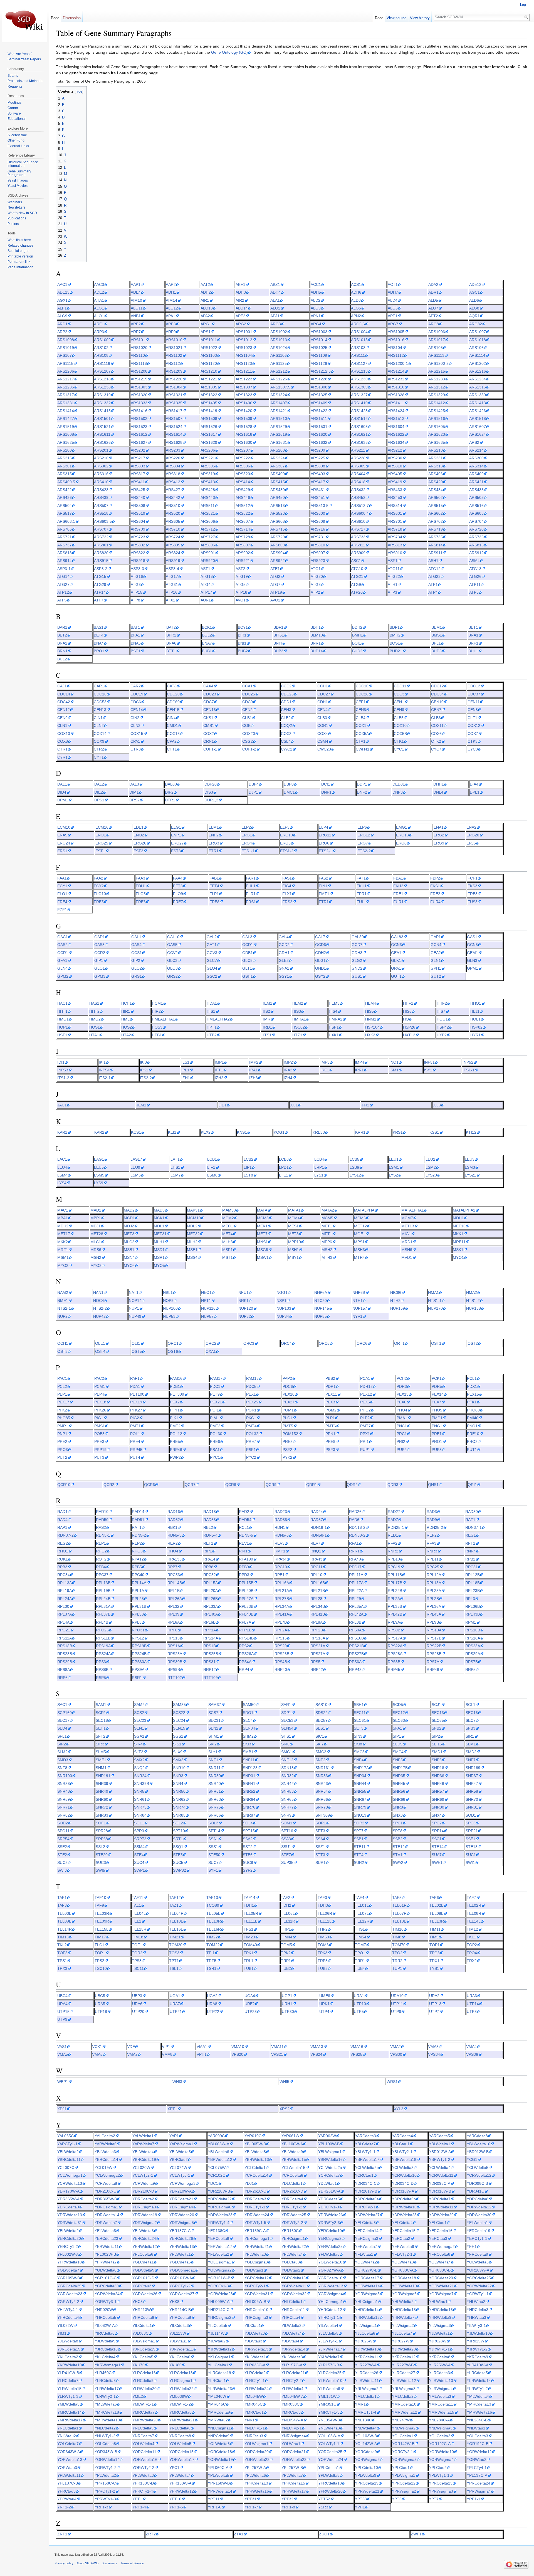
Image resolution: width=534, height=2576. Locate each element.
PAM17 (216, 1378)
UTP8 (472, 2012)
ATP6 (62, 600)
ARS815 (476, 545)
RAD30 (472, 1512)
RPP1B (245, 1630)
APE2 (240, 316)
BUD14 (317, 651)
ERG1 (247, 835)
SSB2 (398, 1839)
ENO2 (139, 835)
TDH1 (249, 1905)
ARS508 (138, 506)
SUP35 (287, 1862)
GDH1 (284, 953)
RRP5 (470, 1670)
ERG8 (401, 843)
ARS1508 (209, 418)
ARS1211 (244, 371)
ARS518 (101, 513)
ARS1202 (478, 363)
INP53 (63, 1070)
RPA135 (175, 1559)
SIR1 (470, 1736)
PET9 (215, 1394)
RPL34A (282, 1606)
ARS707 (101, 529)
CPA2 (172, 741)
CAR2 (136, 686)
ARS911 (435, 553)
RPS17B (434, 1638)
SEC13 (438, 1713)
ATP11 (475, 584)
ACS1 (356, 284)
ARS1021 (174, 348)
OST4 (100, 1351)
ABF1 (240, 284)
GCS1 (137, 953)
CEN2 (247, 710)
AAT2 (205, 284)
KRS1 (398, 1132)
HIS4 (333, 1011)
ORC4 (286, 1343)
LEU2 (430, 1159)
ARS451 (318, 497)
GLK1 (396, 960)
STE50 (214, 1855)
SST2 (248, 1847)
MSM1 (63, 1257)
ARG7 (393, 324)
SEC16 (472, 1713)
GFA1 (62, 960)
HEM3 (334, 1003)
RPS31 (209, 1662)
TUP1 (397, 1968)
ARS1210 (209, 371)
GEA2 (436, 953)
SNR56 (399, 1791)
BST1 (136, 651)
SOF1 (101, 1823)
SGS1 (178, 1736)
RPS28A (395, 1654)
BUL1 (473, 651)
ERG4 (247, 843)
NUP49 (135, 1316)
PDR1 (331, 1386)
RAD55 (281, 1520)
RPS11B (103, 1638)
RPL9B (433, 1622)
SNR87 (249, 1815)
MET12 (360, 1226)
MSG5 (263, 1250)
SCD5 (398, 1705)
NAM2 (63, 1292)
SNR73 (140, 1807)
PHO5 (437, 1410)
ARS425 (138, 490)
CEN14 (137, 710)
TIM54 (361, 1937)
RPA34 (280, 1559)
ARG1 (206, 324)
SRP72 (140, 1839)
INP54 (104, 1070)
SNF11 (249, 1760)
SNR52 (249, 1791)
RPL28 (316, 1599)
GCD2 (284, 945)
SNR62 (179, 1799)
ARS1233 (437, 379)
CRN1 (209, 741)
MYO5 (159, 1265)
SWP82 (180, 1870)
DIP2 (169, 792)
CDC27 (324, 694)
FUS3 (473, 902)
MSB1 (129, 1250)
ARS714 (243, 529)
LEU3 (470, 1159)
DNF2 (362, 792)
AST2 (240, 569)
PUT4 (135, 1457)
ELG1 (176, 827)
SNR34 (360, 1776)
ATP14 (100, 592)
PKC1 (251, 1418)
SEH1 (101, 1728)
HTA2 (126, 1035)
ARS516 (476, 506)
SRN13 (287, 1768)
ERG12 (364, 835)
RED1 (393, 1535)
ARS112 (173, 363)
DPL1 (475, 792)
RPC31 (472, 1567)
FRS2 (287, 902)
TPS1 (62, 1961)
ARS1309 (359, 387)
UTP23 (251, 2012)
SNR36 (438, 1776)
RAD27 (394, 1512)
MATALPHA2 (464, 1210)
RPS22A (395, 1646)
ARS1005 (396, 332)
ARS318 (173, 474)
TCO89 (213, 1905)
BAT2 (171, 627)
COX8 (63, 741)
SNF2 (320, 1760)
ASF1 (393, 561)
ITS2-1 (105, 1078)
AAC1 (62, 284)
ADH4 (275, 292)
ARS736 (476, 537)
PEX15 (473, 1394)
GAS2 (62, 945)
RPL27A (246, 1599)
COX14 (100, 734)
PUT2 (62, 1457)
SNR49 (102, 1791)
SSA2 (248, 1839)
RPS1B (210, 1646)
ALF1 (62, 308)
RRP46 (433, 1670)
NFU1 (243, 1292)
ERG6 (324, 843)
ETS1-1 (248, 851)
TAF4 (360, 1898)
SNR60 (102, 1799)
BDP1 (395, 627)
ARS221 (208, 458)
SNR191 (103, 1776)
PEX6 (401, 1402)
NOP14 (135, 1301)
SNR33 (322, 1776)
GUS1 (357, 976)
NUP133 (284, 1308)
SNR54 (322, 1791)
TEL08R (474, 1913)
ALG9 (62, 316)
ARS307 (278, 466)
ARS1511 (319, 418)
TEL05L (213, 1913)
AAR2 (171, 284)
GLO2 (137, 968)
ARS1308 (319, 387)
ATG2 (275, 576)
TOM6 (323, 1945)
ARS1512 (359, 418)
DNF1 (326, 792)
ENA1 (439, 827)
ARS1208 (139, 371)
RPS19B (139, 1646)
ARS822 (138, 553)
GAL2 (212, 937)
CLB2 (286, 718)
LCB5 (354, 1159)
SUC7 (213, 1862)
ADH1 (171, 292)
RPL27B (282, 1599)
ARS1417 (174, 411)
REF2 (432, 1535)
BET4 (99, 635)
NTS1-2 (473, 1301)
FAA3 (140, 878)
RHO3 (137, 1551)
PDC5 (251, 1386)
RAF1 (470, 1520)
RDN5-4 (210, 1535)
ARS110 (138, 355)
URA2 (434, 1996)
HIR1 (126, 1011)
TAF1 (62, 1898)
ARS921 (243, 561)
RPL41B (318, 1614)
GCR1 (63, 953)
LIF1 (211, 1167)
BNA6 (171, 643)
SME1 (101, 1760)
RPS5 (315, 1662)
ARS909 (358, 553)
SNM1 (101, 1768)
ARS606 (208, 521)
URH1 (287, 2004)
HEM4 (371, 1003)
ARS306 (243, 466)
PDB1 (175, 1386)
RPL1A (138, 1591)
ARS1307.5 (280, 387)
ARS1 (206, 332)
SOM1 (287, 1823)
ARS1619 (279, 434)
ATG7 (275, 584)
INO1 (394, 1062)
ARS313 (436, 466)
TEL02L (436, 1905)
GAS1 (472, 937)
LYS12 (355, 1175)
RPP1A (210, 1630)
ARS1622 (396, 434)
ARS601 (395, 513)
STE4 (139, 1855)
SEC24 (179, 1720)
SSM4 (139, 1847)
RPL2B (433, 1599)
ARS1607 (478, 427)
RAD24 (317, 1512)
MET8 (293, 1234)
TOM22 (213, 1945)
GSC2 (212, 976)
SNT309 (323, 1815)
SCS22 (179, 1713)
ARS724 (173, 537)
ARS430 (278, 490)
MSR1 (159, 1257)
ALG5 (356, 308)
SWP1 (139, 1870)
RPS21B (356, 1646)
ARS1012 (244, 340)
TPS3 (137, 1961)
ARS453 (395, 497)
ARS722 (101, 537)
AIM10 (136, 300)
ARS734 (395, 537)
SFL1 (62, 1736)
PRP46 (176, 1450)
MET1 (327, 1226)
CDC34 (437, 694)
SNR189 (473, 1768)
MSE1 (192, 1250)
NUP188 (474, 1308)
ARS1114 (477, 355)
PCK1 (437, 1378)
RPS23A (473, 1646)
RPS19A (103, 1646)
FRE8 (214, 902)
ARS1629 (209, 442)
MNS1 (262, 1242)
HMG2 (95, 1019)
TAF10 (100, 1898)
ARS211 (358, 450)
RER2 (173, 1543)
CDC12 (437, 686)
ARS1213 (359, 371)
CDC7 (209, 702)
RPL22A (356, 1591)
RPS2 (244, 1646)
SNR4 (178, 1784)
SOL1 (139, 1823)
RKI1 (243, 1551)
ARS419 (395, 482)
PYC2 (251, 1457)
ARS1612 (139, 434)
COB (246, 725)
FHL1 (251, 886)
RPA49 (355, 1559)
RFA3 (432, 1543)
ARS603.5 (103, 521)
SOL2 (178, 1823)
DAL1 (62, 784)
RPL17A (356, 1583)
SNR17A (361, 1768)
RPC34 (64, 1575)
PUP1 (365, 1450)
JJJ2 (365, 1105)
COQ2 (286, 725)
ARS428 (208, 490)
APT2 (433, 316)
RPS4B (281, 1662)
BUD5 (437, 651)
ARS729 (278, 537)
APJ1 (275, 316)
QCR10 (64, 1485)
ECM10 (64, 827)
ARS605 (173, 521)
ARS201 (101, 450)
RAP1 (62, 1527)
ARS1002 (279, 332)
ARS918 (138, 561)
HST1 (62, 1035)
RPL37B (103, 1614)
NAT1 (134, 1292)
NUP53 (169, 1316)
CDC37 (474, 694)
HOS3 (157, 1027)
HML (125, 1019)
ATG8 (316, 584)
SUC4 (139, 1862)
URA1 (359, 1996)
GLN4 (62, 968)
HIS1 (211, 1011)
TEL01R (399, 1905)
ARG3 (276, 324)
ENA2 (471, 827)
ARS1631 (279, 442)
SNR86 (215, 1815)
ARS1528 (244, 427)
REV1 (244, 1543)
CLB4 (361, 718)
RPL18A (434, 1583)
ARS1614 (174, 434)
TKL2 (62, 1945)
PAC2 (99, 1378)
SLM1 (471, 1744)
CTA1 (361, 741)
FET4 (214, 886)
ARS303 (138, 466)
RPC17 (355, 1567)
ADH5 (316, 292)
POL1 (135, 1434)
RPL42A (356, 1614)
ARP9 (171, 332)
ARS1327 (359, 395)
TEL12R (362, 1921)
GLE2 (284, 960)
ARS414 (243, 482)
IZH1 (186, 1078)
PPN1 (330, 1434)
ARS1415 (102, 411)
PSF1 (251, 1450)
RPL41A (282, 1614)
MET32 (193, 1234)
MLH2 (192, 1242)
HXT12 (409, 1035)
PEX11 (331, 1394)
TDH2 (286, 1905)
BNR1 (316, 643)
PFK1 (472, 1402)
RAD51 (138, 1520)
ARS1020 (139, 348)
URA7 (175, 2004)
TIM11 (435, 1929)
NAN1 (98, 1292)
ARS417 (318, 482)
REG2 (63, 1543)
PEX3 (330, 1402)
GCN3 (396, 945)
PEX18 (100, 1402)
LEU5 (99, 1167)
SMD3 (63, 1760)
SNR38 (64, 1784)
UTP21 (176, 2012)
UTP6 (396, 2012)
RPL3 (470, 1599)
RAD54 (245, 1520)
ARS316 (101, 474)
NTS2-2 (100, 1308)
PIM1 (215, 1418)
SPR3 (139, 1831)
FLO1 (62, 894)
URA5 (100, 2004)
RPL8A (317, 1622)
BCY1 (243, 627)
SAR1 (286, 1705)
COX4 (323, 734)
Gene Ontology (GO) (229, 52)
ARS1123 (244, 363)
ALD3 (356, 300)
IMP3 (325, 1062)
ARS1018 (478, 340)
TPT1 (174, 1961)
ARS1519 (66, 427)
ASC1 (356, 561)
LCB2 (249, 1159)
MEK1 (262, 1226)
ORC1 (173, 1343)
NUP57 (207, 1316)
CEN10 (437, 702)
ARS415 (278, 482)
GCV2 (172, 953)
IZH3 (254, 1078)
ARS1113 (436, 355)
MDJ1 (96, 1226)
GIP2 (136, 960)
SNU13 (360, 1815)
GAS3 (99, 945)
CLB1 (247, 718)
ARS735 (436, 537)
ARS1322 (209, 395)
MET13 (408, 1226)
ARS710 (173, 529)
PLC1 (287, 1418)
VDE (131, 2047)
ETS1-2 (287, 851)
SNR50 (179, 1791)
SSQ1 (178, 1847)
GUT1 (396, 976)
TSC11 (138, 1968)
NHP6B (359, 1292)
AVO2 (275, 600)
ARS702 (436, 521)
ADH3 (241, 292)
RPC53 (174, 1575)
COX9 (99, 741)
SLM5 (101, 1752)
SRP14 (438, 1831)
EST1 (100, 851)
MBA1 (63, 1218)
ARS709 (138, 529)
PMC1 (437, 1418)
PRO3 (63, 1450)
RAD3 (432, 1512)
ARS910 (395, 553)
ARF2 (136, 324)
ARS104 (395, 348)
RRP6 (62, 1678)
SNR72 (102, 1807)
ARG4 (316, 324)
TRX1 (434, 1961)
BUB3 (278, 651)
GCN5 (472, 945)
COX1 (361, 725)
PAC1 (62, 1378)
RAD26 (355, 1512)
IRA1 (254, 1070)
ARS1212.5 (321, 371)
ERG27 (177, 843)
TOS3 (174, 1953)
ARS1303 (139, 387)
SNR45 (399, 1784)
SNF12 (287, 1760)
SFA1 (397, 1728)
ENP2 (214, 835)
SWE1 (437, 1862)
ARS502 (436, 497)
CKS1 (208, 718)
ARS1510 (279, 418)
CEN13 (100, 710)
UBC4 (62, 1996)
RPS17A (395, 1638)
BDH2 (357, 627)
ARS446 (243, 497)
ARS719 (436, 529)
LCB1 (212, 1159)
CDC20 (173, 694)
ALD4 (393, 300)
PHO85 (64, 1418)
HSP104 (372, 1027)
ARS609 (318, 521)
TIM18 (138, 1937)
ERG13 (402, 835)
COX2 (209, 734)
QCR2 (109, 1485)
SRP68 (102, 1839)
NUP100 (170, 1308)
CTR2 (99, 749)
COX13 (64, 734)
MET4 (228, 1234)
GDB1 (248, 953)
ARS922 (278, 561)
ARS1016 (396, 340)
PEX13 (403, 1394)
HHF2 (442, 1003)
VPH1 (202, 2054)
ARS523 (278, 513)
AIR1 (205, 300)
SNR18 (438, 1768)
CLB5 (399, 718)
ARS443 (208, 497)
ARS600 (318, 513)
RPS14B (246, 1638)
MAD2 (129, 1210)
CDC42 (64, 702)
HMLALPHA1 (163, 1019)
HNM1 (371, 1019)
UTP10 (360, 2004)
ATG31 (172, 584)
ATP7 (99, 600)
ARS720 (476, 529)
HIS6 (407, 1011)
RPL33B (246, 1606)
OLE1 (100, 1343)
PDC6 (288, 1386)
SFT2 (101, 1736)
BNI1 (242, 643)
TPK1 (249, 1953)
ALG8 (474, 308)
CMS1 (209, 725)
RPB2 (470, 1559)
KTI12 (471, 1132)
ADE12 (475, 284)
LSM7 (176, 1175)
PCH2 (402, 1378)
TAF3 (322, 1898)
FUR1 (398, 902)
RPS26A (246, 1654)
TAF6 (434, 1898)
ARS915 (101, 561)
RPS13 (174, 1638)
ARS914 (65, 561)
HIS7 (441, 1011)
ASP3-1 (64, 569)
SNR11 (214, 1768)
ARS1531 (319, 427)
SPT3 (320, 1831)
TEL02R (474, 1905)
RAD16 (174, 1512)
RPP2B (317, 1630)
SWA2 (398, 1862)
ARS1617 (209, 434)
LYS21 (470, 1175)
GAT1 (212, 945)
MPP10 (295, 1242)
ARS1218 (102, 379)
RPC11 (317, 1567)
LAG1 (99, 1159)
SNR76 (249, 1807)
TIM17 (100, 1937)
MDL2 (192, 1226)
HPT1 (212, 1027)
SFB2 (437, 1728)
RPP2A (281, 1630)
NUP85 (321, 1316)
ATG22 (394, 576)
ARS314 (476, 466)
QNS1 (433, 1485)
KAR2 (99, 1132)
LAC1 (62, 1159)
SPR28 (102, 1831)
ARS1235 (66, 387)
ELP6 (362, 827)
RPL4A (63, 1622)
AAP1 (136, 284)
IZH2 (219, 1078)
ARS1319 (102, 395)
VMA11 (277, 2047)
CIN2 (135, 718)
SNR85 (179, 1815)
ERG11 (325, 835)
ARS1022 (209, 348)
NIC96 (396, 1292)
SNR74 (179, 1807)
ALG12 (172, 308)
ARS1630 (244, 442)
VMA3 (433, 2047)
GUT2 (436, 976)
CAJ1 (62, 686)
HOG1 (442, 1019)
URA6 (137, 2004)
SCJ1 (436, 1705)
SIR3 (100, 1744)
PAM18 (252, 1378)
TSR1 (211, 1968)
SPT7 (359, 1831)
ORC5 (324, 1343)
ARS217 (138, 458)
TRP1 (286, 1961)
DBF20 (211, 784)
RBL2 (208, 1527)
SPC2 (437, 1823)
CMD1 (172, 725)
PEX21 (216, 1402)
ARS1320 (139, 395)
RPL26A (175, 1599)
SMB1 (248, 1752)
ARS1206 (66, 371)
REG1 (471, 1535)
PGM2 (331, 1410)
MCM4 (294, 1218)
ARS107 (65, 355)
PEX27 (289, 1402)
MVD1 (407, 1257)
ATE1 (275, 569)
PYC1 (215, 1457)
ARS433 (395, 490)
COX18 (173, 734)
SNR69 (438, 1799)
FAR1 (251, 878)
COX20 (249, 734)
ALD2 (316, 300)
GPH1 (436, 968)
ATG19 (242, 576)
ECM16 (102, 827)
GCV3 (212, 953)
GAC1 (63, 937)
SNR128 (250, 1768)
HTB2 (212, 1035)
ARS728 (243, 537)
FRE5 (99, 902)
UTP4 (324, 2012)
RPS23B (65, 1654)
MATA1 (294, 1210)
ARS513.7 (360, 506)
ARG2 (241, 324)
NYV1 (357, 1316)
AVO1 (241, 600)
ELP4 (323, 827)
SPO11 (63, 1831)
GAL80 (358, 937)
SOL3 (213, 1823)
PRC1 (402, 1434)
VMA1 (202, 2047)
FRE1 (398, 894)
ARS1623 (437, 434)
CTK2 (436, 741)
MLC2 (129, 1242)
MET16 (459, 1226)
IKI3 (143, 1062)
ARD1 (62, 324)
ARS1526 (209, 427)
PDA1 (135, 1386)
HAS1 (94, 1003)
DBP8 (289, 784)
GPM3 (100, 976)
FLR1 (251, 894)
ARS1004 (359, 332)
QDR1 (312, 1485)
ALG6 (393, 308)
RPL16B (318, 1583)
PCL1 (472, 1378)
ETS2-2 (364, 851)
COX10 (400, 725)
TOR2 (137, 1953)
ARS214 (476, 450)
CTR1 (62, 749)
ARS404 (358, 474)
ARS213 (436, 450)
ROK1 (63, 1559)
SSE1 (470, 1839)
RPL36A (434, 1606)
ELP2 (246, 827)
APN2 (356, 316)
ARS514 (395, 506)
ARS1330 (478, 395)
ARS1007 (478, 332)
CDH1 (323, 702)
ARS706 (65, 529)
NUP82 (245, 1316)
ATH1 (393, 584)
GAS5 (172, 945)
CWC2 (287, 749)
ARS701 (395, 521)
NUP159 (398, 1308)
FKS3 (472, 886)
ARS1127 (359, 363)
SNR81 (472, 1807)
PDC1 (215, 1386)
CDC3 (399, 694)
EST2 (138, 851)
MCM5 (327, 1218)
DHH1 (439, 784)
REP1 (101, 1543)
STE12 (399, 1847)
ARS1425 (437, 411)
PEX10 (289, 1394)
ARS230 (395, 458)
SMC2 (321, 1752)
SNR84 (140, 1815)
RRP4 (244, 1670)
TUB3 (323, 1968)
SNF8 (62, 1768)
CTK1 (399, 741)
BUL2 (62, 659)
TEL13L (399, 1921)
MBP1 (96, 1218)
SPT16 (287, 1831)
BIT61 (279, 635)
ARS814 (436, 545)
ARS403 (318, 474)
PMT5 (288, 1426)
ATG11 (394, 569)
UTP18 (101, 2012)
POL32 (252, 1434)
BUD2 (357, 651)
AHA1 (99, 300)
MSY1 (293, 1257)
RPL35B (395, 1606)
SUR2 (359, 1862)
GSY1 (284, 976)
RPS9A (138, 1670)
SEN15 (179, 1728)
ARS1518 (478, 418)
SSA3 (286, 1839)
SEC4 (248, 1720)
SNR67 (360, 1799)
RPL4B (102, 1622)
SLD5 (398, 1744)
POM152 (290, 1434)
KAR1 (62, 1132)
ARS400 (278, 474)
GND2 (357, 968)
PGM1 (288, 1410)
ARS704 (476, 521)
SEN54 (287, 1728)
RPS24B (139, 1654)
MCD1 (129, 1218)
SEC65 (438, 1720)
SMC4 (398, 1752)
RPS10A (434, 1630)
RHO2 (101, 1551)
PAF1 (135, 1378)
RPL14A (139, 1583)
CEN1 (399, 702)
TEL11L (250, 1921)
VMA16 (357, 2047)
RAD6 (354, 1520)
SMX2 (139, 1760)
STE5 (178, 1855)
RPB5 (137, 1567)
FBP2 (435, 878)
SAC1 (62, 1705)
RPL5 (137, 1622)
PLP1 (330, 1418)
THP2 (323, 1929)
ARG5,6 (358, 324)
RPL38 (138, 1614)
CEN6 (399, 710)
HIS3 (297, 1011)
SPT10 (179, 1831)
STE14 (438, 1847)
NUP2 (62, 1316)
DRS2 (134, 800)
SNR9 (286, 1815)
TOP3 (62, 1953)
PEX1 (251, 1394)
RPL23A (434, 1591)
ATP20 (357, 592)
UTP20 (138, 2012)
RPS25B (211, 1654)
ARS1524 (174, 427)
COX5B (400, 734)
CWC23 (324, 749)
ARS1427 (66, 418)
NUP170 (435, 1308)
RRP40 (281, 1670)
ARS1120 (209, 363)
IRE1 (325, 1070)
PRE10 (473, 1434)
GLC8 (247, 960)
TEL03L (64, 1913)
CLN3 (135, 725)
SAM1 (101, 1705)
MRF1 (63, 1250)
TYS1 (434, 1968)
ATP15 (137, 592)
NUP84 (283, 1316)
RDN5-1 (103, 1535)
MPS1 (359, 1242)
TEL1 (137, 1921)
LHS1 (175, 1167)
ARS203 (173, 450)
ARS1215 (437, 371)
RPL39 (173, 1614)
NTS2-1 (64, 1308)
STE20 (102, 1855)
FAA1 (62, 878)
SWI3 (62, 1870)
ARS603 (476, 513)
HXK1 (334, 1035)
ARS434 (436, 490)
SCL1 (470, 1705)
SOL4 (248, 1823)
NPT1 (206, 1301)
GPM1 (473, 968)
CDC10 (362, 686)
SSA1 (213, 1839)
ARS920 (208, 561)
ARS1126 (319, 363)
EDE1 (139, 827)
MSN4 (129, 1257)
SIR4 (138, 1744)
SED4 (62, 1728)
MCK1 (159, 1218)
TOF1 (137, 1945)
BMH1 (358, 635)
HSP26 (409, 1027)
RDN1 (280, 1527)
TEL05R (251, 1913)
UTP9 (62, 2019)
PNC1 (402, 1426)
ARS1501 (102, 418)
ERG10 (286, 835)
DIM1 (134, 792)
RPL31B (139, 1606)
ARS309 (358, 466)
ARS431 (318, 490)
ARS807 (243, 545)
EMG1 (402, 827)
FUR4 (435, 902)
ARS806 (208, 545)
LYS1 (319, 1175)
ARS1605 (437, 427)
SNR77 (287, 1807)
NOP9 (168, 1301)
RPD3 (244, 1575)
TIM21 (175, 1937)
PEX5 (365, 1402)
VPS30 (396, 2054)
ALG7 (433, 308)
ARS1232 (396, 379)
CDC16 (100, 694)
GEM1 (473, 953)
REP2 (137, 1543)
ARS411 (138, 482)
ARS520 (173, 513)
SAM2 (139, 1705)
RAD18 (210, 1512)
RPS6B (394, 1662)
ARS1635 (437, 442)
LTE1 (284, 1175)
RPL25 (138, 1599)
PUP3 (437, 1450)
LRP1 (319, 1167)
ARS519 (138, 513)
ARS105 (436, 348)
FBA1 (398, 878)
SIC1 (320, 1736)
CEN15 (173, 710)
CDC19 (137, 694)
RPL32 (173, 1606)
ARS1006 (437, 332)
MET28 (97, 1234)
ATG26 (475, 576)
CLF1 (472, 718)
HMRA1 (299, 1019)
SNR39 (102, 1784)
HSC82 (299, 1027)
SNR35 (399, 1776)
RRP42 (317, 1670)
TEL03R (102, 1913)
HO (406, 1019)
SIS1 (177, 1744)
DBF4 (254, 784)
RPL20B (246, 1591)
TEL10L (176, 1921)
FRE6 (141, 902)
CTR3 (136, 749)
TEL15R (139, 1929)
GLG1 (320, 960)
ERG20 (473, 835)
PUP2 (402, 1450)
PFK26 (100, 1410)
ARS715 (278, 529)
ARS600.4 (360, 513)
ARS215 (65, 458)
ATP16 (172, 592)
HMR (266, 1019)
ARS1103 (209, 355)
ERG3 (214, 843)
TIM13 (63, 1937)
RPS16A (318, 1638)
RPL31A (103, 1606)
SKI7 (320, 1744)
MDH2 (63, 1226)
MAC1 (63, 1210)
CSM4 (323, 741)
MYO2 (63, 1265)
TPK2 (286, 1953)
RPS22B (434, 1646)
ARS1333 (139, 403)
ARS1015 (359, 340)
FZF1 (62, 910)
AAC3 (99, 284)
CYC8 (473, 749)
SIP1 (397, 1736)
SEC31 (214, 1720)
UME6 (325, 1996)
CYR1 (62, 757)
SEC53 (287, 1720)
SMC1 (287, 1752)
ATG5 (241, 584)
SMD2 (471, 1752)
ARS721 (65, 537)
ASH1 (433, 561)
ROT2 (101, 1559)
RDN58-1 (319, 1535)
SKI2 (212, 1744)
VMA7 (132, 2054)
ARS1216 (478, 371)
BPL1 (436, 643)
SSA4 (320, 1839)
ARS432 (358, 490)
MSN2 (96, 1257)
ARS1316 (478, 387)
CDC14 (64, 694)
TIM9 (434, 1937)
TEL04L (139, 1913)
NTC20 (321, 1301)
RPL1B (174, 1591)
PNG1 (437, 1426)
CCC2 (286, 686)
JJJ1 (294, 1105)
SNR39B (142, 1784)
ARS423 (101, 490)
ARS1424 (396, 411)
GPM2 (63, 976)
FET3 (178, 886)
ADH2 (206, 292)
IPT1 (219, 1070)
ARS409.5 (66, 482)
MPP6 (327, 1242)
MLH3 (228, 1242)
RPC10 (281, 1567)
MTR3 (327, 1257)
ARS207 (243, 450)
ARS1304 (174, 387)
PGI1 (214, 1410)
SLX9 (178, 1752)
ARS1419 (209, 411)
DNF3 (398, 792)
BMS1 (437, 635)
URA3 (472, 1996)
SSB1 (359, 1839)
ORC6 (362, 1343)
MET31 (160, 1234)
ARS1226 (279, 379)
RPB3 (62, 1567)
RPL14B (175, 1583)
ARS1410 (359, 403)
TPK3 (322, 1953)
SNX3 (398, 1815)
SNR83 (102, 1815)
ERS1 (62, 851)
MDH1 (458, 1218)
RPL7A (245, 1622)
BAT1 (135, 627)
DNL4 (438, 792)
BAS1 (99, 627)
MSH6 (407, 1250)
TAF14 (249, 1898)
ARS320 (243, 474)
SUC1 (471, 1855)
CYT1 (99, 757)
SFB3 (470, 1728)
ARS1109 (319, 355)
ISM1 (394, 1070)
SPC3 (471, 1823)
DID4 (62, 792)
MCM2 (228, 1218)
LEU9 (135, 1167)
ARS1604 (396, 427)
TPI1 (211, 1953)
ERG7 (363, 843)
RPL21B (318, 1591)
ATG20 (317, 576)
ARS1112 (396, 355)
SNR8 (398, 1807)
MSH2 (327, 1250)
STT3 (320, 1855)
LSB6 (354, 1167)
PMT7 (365, 1426)
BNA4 (99, 643)
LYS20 (431, 1175)
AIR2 (240, 300)
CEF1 (361, 702)
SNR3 (178, 1776)
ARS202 (138, 450)
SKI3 (247, 1744)
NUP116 (208, 1308)
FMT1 (324, 894)
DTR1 (170, 800)
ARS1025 (319, 348)
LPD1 (284, 1167)
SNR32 (287, 1776)
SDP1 (286, 1713)
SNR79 (360, 1807)
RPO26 (102, 1630)
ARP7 (136, 332)
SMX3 (178, 1760)
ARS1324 (279, 395)
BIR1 (242, 635)
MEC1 (228, 1226)
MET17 (64, 1234)
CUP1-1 (210, 749)
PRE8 (288, 1441)
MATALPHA (364, 1210)
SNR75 (215, 1807)
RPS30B (175, 1662)
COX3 (286, 734)
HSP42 (443, 1027)
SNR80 (438, 1807)
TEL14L (474, 1921)
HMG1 (63, 1019)
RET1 (208, 1543)
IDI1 (61, 1062)
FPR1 (362, 894)
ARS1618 (244, 434)
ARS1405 (209, 403)
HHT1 (62, 1011)
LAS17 (136, 1159)
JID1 (223, 1105)
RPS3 (101, 1662)
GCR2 (100, 953)
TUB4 (360, 1968)
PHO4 (402, 1410)
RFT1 (470, 1543)
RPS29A (473, 1654)
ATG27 (63, 584)
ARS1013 (279, 340)
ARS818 (65, 553)
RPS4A (245, 1662)
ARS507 (101, 506)
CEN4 (322, 710)
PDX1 (472, 1386)
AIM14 (171, 300)
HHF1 (408, 1003)
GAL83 (397, 937)
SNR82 (64, 1815)
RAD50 (102, 1520)
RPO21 (64, 1630)
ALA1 (275, 300)
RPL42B (395, 1614)
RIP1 (208, 1551)
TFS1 (249, 1929)
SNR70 (472, 1799)
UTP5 (359, 2012)
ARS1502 (139, 418)
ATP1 (433, 584)
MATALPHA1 (413, 1210)
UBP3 (137, 1996)
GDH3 (357, 953)
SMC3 (359, 1752)
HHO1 (476, 1003)
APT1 (393, 316)
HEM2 (298, 1003)
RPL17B (395, 1583)
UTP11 (397, 2004)
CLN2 (99, 725)
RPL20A (211, 1591)
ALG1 (99, 308)
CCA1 (247, 686)
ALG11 (137, 308)
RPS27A (318, 1654)
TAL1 (136, 1905)
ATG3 (136, 584)
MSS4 (192, 1257)
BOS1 (395, 643)
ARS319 (208, 474)
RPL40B (246, 1614)
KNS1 (242, 1132)
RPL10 (316, 1575)
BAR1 (62, 627)
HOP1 (63, 1027)
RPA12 (138, 1559)
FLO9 (178, 894)
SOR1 (321, 1823)
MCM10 (194, 1218)
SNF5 (398, 1760)
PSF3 (330, 1450)
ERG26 (140, 843)
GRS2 (172, 976)
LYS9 (99, 1183)
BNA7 (207, 643)
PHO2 (365, 1410)
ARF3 (171, 324)
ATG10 (357, 569)
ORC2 (211, 1343)
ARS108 (101, 355)
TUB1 (249, 1968)
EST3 (176, 851)
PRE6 (215, 1441)
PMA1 (402, 1418)
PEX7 (437, 1402)
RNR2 (393, 1551)
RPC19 (394, 1567)
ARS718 (395, 529)
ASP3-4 (172, 569)
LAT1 (175, 1159)
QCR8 (231, 1485)
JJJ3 (437, 1105)
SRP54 (63, 1839)
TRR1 (360, 1961)
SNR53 (287, 1791)
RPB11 (433, 1559)
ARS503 (476, 497)
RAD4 (62, 1520)
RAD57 (317, 1520)
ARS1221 (209, 379)
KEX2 (206, 1132)
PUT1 (472, 1450)
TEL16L (176, 1929)
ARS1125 (279, 363)
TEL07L (362, 1913)
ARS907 (318, 553)
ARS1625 (66, 442)
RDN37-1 (474, 1527)
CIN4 (171, 718)
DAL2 (99, 784)
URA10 (397, 1996)
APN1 (316, 316)
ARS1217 (66, 379)
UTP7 (434, 2012)
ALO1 (99, 316)
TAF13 (212, 1898)
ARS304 (173, 466)
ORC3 (249, 1343)
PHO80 (473, 1410)
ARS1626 (102, 442)
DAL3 (134, 784)
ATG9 (356, 584)
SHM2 (248, 1736)
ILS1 (185, 1062)
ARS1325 (319, 395)
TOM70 (399, 1945)
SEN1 (139, 1728)
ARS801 (101, 545)
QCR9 (271, 1485)
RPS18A (473, 1638)
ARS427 (173, 490)
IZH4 (288, 1078)
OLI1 (136, 1343)
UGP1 (287, 1996)
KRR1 (360, 1132)
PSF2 (287, 1450)
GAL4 (284, 937)
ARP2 (62, 332)
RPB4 (101, 1567)
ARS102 (101, 348)
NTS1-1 (435, 1301)
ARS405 (395, 474)
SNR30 (215, 1776)
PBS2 (330, 1378)
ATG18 (207, 576)
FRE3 (473, 894)
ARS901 (208, 553)
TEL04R (176, 1913)
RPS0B (394, 1630)
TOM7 (360, 1945)
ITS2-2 (146, 1078)
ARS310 (395, 466)
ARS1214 (396, 371)
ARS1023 (244, 348)
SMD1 (437, 1752)
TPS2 (99, 1961)
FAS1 (287, 878)
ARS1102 (174, 355)
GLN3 (472, 960)
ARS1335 (174, 403)
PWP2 (175, 1457)
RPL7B (281, 1622)
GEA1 (396, 953)
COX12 (474, 725)
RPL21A (282, 1591)
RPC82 (210, 1575)
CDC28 (362, 694)
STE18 (472, 1847)
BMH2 (395, 635)
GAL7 (320, 937)
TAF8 (62, 1905)
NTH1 (358, 1301)
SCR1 (101, 1713)
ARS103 (358, 348)
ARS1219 (139, 379)
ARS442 (173, 497)
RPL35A (356, 1606)
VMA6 (97, 2054)
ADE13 (63, 292)
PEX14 (438, 1394)
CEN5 (361, 710)
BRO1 (99, 651)
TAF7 (471, 1898)
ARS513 (278, 506)
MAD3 (159, 1210)
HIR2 (156, 1011)
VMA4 (471, 2047)
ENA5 (62, 835)
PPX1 (365, 1434)
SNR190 (65, 1776)
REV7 (315, 1543)
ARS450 (278, 497)
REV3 (280, 1543)
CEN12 (64, 710)
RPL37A (65, 1614)
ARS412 (173, 482)
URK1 (324, 2004)
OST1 (436, 1343)
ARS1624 (478, 434)
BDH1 (316, 627)
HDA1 (212, 1003)
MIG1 (406, 1234)
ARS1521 (102, 427)
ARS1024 (279, 348)
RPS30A (139, 1662)
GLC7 (212, 960)
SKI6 (285, 1744)
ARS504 (65, 506)
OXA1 (211, 1351)
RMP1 (280, 1551)
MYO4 (129, 1265)
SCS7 (213, 1713)
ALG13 (207, 308)
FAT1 (361, 878)
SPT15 (249, 1831)
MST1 (228, 1257)
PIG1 (99, 1418)
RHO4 (173, 1551)
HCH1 (127, 1003)
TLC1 (99, 1945)
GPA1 (396, 968)
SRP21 (472, 1831)
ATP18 (241, 592)
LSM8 (212, 1175)
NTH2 (395, 1301)
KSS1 (434, 1132)
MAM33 (229, 1210)
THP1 (286, 1929)
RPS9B (174, 1670)
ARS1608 (66, 434)
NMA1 (433, 1292)
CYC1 (399, 749)
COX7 (473, 734)
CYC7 (436, 749)
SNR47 (472, 1784)
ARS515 (436, 506)
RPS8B (102, 1670)
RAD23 (281, 1512)
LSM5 (99, 1175)
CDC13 (474, 686)
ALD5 (433, 300)
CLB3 (322, 718)
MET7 (262, 1234)
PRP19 (100, 1450)
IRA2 (288, 1070)
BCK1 (207, 627)
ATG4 (206, 584)
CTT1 (172, 749)
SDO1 (248, 1713)
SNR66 (322, 1799)
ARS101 (138, 340)
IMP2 (254, 1062)
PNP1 (62, 1434)
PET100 (137, 1394)
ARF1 (99, 324)
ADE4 (136, 292)
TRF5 (211, 1961)
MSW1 (263, 1257)
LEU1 (394, 1159)
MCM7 (407, 1218)
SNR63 (215, 1799)
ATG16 (137, 576)
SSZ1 (320, 1847)
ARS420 (436, 482)
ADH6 (356, 292)
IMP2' (289, 1062)
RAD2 (244, 1512)
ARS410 (101, 482)
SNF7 (471, 1760)
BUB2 (243, 651)
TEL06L (288, 1913)
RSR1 (137, 1678)
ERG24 (64, 843)
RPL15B (246, 1583)
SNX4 (437, 1815)
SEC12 (399, 1713)
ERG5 (285, 843)
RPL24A (65, 1599)
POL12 (176, 1434)
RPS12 (138, 1638)
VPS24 (316, 2054)
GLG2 (357, 960)
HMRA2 (336, 1019)
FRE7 (178, 902)
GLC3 (172, 960)
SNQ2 (139, 1768)
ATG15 (100, 576)
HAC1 (62, 1003)
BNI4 (278, 643)
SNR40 (215, 1784)
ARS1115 (65, 363)
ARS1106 (279, 355)
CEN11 (474, 702)
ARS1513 (396, 418)
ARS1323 (244, 395)
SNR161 (323, 1768)
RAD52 (174, 1520)
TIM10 (398, 1929)
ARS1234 (478, 379)
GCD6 (321, 945)
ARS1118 (139, 363)
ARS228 (358, 458)
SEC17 (63, 1720)
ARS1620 (319, 434)
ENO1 (101, 835)
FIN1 (323, 886)
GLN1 (436, 960)
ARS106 (476, 348)
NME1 (63, 1301)
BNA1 (473, 635)
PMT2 (175, 1426)
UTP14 (473, 2004)
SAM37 (215, 1705)
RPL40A (211, 1614)
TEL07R (399, 1913)
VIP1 (166, 2047)
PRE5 (175, 1441)
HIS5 (369, 1011)
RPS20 (281, 1646)
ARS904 (278, 553)
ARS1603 (359, 427)
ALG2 (275, 308)
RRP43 (355, 1670)
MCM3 (263, 1218)
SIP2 (436, 1736)
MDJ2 (129, 1226)
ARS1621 (359, 434)
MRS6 (96, 1250)
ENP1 (176, 835)
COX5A (362, 734)
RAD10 (102, 1512)
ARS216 (101, 458)
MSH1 (294, 1250)
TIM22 (212, 1937)
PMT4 (251, 1426)
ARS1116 (102, 363)
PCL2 (62, 1386)
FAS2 (323, 878)
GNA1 (284, 968)
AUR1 (206, 600)
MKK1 (458, 1234)
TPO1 (360, 1953)
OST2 (473, 1343)
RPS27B (356, 1654)
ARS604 (138, 521)
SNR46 (438, 1784)
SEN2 (213, 1728)
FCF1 (473, 878)
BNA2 (62, 643)
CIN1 (98, 718)
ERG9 (439, 843)
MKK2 (63, 1242)
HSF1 (334, 1027)
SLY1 (213, 1752)
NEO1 (206, 1292)
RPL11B (395, 1575)
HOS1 (95, 1027)
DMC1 (289, 792)
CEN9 (62, 718)
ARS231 (436, 458)
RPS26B (282, 1654)
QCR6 (149, 1485)
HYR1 (475, 1035)
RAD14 (138, 1512)
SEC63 (399, 1720)
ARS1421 (279, 411)
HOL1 (475, 1019)
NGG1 (282, 1292)
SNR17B (400, 1768)
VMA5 (63, 2054)
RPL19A (65, 1591)
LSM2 (431, 1167)
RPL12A (434, 1575)
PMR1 (63, 1426)
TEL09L (64, 1921)
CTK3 (473, 741)
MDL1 (159, 1226)
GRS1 (137, 976)
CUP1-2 (249, 749)
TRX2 (472, 1961)
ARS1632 (319, 442)
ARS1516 (437, 418)
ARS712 (208, 529)
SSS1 (213, 1847)
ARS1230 (359, 379)
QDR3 (393, 1485)
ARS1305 (209, 387)
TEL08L (436, 1913)
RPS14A (211, 1638)
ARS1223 (244, 379)
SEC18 (102, 1720)
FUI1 (361, 902)
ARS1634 (396, 442)
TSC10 (101, 1968)
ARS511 (208, 506)
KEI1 (172, 1132)
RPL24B (103, 1599)
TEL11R (288, 1921)
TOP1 (435, 1945)
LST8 (248, 1175)
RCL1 (244, 1527)
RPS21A (318, 1646)
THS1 (360, 1929)
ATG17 (172, 576)
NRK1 (243, 1301)
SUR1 (321, 1862)
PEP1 (62, 1394)
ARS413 (208, 482)
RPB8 (208, 1567)
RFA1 (354, 1543)
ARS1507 (174, 418)
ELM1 (214, 827)
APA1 (170, 316)
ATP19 (276, 592)
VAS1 (62, 2047)
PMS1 (100, 1426)
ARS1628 (174, 442)
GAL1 (136, 937)
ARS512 (243, 506)
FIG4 (287, 886)
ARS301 (65, 466)
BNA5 (136, 643)
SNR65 (287, 1799)
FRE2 (435, 894)
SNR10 (179, 1768)
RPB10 (394, 1559)
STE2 (62, 1855)
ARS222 (243, 458)
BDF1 (278, 627)
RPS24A (103, 1654)
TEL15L (102, 1929)
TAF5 (397, 1898)
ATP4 (433, 592)
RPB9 (244, 1567)
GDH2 (321, 953)
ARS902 (243, 553)
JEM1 (141, 1105)
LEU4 (62, 1167)
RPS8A (64, 1670)
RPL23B (473, 1591)
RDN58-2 (357, 1535)
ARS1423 (359, 411)
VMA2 (395, 2047)
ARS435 (476, 490)
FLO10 (100, 894)
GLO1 (100, 968)
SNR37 (472, 1776)
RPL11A (356, 1575)
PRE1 (437, 1434)
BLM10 (317, 635)
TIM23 (249, 1937)
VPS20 (237, 2054)
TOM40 (250, 1945)
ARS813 (395, 545)
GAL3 (247, 937)
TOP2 (472, 1945)
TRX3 (62, 1968)
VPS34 (434, 2054)
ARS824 (173, 553)
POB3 (99, 1434)
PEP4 (99, 1394)
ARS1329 (437, 395)
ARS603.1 (66, 521)
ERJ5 (471, 843)
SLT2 (139, 1752)
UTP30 (288, 2012)
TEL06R (325, 1913)
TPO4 (472, 1953)
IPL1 (185, 1070)
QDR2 (352, 1485)
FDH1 (141, 886)
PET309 (177, 1394)
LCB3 (284, 1159)
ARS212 (395, 450)
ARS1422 (319, 411)
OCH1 (63, 1343)
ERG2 (439, 835)
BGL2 (207, 635)
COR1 (323, 725)
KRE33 (319, 1132)
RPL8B (355, 1622)
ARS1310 (396, 387)
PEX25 (252, 1402)
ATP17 (206, 592)
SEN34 (249, 1728)
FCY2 (99, 886)
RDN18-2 (357, 1527)
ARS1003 (319, 332)
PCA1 (365, 1378)
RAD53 (210, 1520)
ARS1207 (102, 371)
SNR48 (64, 1791)
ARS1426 (478, 411)
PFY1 (175, 1410)
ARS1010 (174, 340)
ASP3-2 (101, 569)
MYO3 (96, 1265)
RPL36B (473, 1606)
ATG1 (316, 569)
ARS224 (278, 458)
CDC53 (100, 702)
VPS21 (277, 2054)
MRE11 (459, 1242)
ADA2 (433, 284)
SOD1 (471, 1815)
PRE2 (62, 1441)
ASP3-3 (137, 569)
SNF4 (359, 1760)
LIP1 (248, 1167)
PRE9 (330, 1441)
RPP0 (172, 1630)
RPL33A (211, 1606)
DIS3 (209, 792)
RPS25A (175, 1654)
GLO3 (172, 968)
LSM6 (136, 1175)
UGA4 (250, 1996)
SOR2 (359, 1823)
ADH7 (393, 292)
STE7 (286, 1855)
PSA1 (215, 1450)
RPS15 (281, 1638)
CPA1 (135, 741)
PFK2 (62, 1410)
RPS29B (65, 1662)
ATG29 (100, 584)
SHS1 (286, 1736)
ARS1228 (319, 379)
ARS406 (436, 474)
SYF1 (213, 1870)
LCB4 (319, 1159)
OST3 (62, 1351)
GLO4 (212, 968)
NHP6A (321, 1292)
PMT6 (331, 1426)
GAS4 (136, 945)
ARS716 (318, 529)
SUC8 (248, 1862)
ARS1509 (244, 418)
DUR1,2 (211, 800)
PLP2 (365, 1418)
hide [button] (79, 91)
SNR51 (215, 1791)
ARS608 (278, 521)
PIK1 (174, 1418)
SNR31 (249, 1776)
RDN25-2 (435, 1527)
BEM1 (437, 627)
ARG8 (434, 324)
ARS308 (318, 466)
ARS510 (173, 506)
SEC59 (322, 1720)
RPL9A (394, 1622)
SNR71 (64, 1807)
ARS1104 (244, 355)
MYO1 (458, 1257)
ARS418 (358, 482)
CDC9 (248, 702)
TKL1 (471, 1937)
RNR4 (471, 1551)
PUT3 (99, 1457)
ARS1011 (209, 340)
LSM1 (394, 1167)
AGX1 (62, 300)
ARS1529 (279, 427)
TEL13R (437, 1921)
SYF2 (248, 1870)
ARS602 (436, 513)
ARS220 (173, 458)
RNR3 (432, 1551)
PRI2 (401, 1441)
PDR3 (402, 1386)
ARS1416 (139, 411)
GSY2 (320, 976)
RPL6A (174, 1622)
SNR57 (438, 1791)
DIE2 (99, 792)
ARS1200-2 (438, 363)
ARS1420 (244, 411)
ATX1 (170, 600)
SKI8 (358, 1744)
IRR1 (359, 1070)
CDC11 (400, 686)
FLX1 (287, 894)
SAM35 (179, 1705)
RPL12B (473, 1575)
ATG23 (434, 576)
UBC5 (100, 1996)
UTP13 (435, 2004)
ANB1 (136, 316)
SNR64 (249, 1799)
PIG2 (135, 1418)
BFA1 (135, 635)
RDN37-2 (65, 1535)
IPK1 (144, 1070)
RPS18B (65, 1646)
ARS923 (318, 561)
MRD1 (407, 1242)
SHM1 (214, 1736)
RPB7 (172, 1567)
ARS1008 (66, 340)
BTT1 (171, 651)
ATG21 (357, 576)
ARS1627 (139, 442)
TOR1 (100, 1953)
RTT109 (211, 1678)
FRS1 (251, 902)
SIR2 (62, 1744)
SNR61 (140, 1799)
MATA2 (328, 1210)
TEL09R (102, 1921)
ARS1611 (102, 434)
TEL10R (214, 1921)
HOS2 (127, 1027)
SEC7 (471, 1720)
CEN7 (436, 710)
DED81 (399, 784)
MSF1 (228, 1250)
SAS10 (321, 1705)
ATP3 (392, 592)
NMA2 (472, 1292)
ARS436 (65, 497)
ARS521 (208, 513)
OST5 (137, 1351)
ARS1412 (437, 403)
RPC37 (102, 1575)
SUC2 (62, 1862)
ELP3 (285, 827)
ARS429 (243, 490)
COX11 (437, 725)
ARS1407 (279, 403)
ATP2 (315, 592)
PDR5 (437, 1386)
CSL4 (286, 741)
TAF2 (286, 1898)
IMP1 (219, 1062)
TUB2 (286, 1968)
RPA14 (209, 1559)
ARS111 (358, 355)
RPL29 (355, 1599)
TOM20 (176, 1945)
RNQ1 (316, 1551)
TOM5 (286, 1945)
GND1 (321, 968)
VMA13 (317, 2047)
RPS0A (355, 1630)
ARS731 (318, 537)
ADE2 (99, 292)
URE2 (250, 2004)
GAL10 (173, 937)
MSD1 (159, 1250)
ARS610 (358, 521)
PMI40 (473, 1418)
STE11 (360, 1847)
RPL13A (65, 1583)
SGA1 (139, 1736)
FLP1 (214, 894)
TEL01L (362, 1905)
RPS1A (174, 1646)
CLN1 (62, 725)
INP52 (468, 1062)
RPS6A (355, 1662)
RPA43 (316, 1559)
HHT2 (94, 1011)
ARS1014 (319, 340)
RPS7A (433, 1662)
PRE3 (99, 1441)
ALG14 (242, 308)
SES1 (320, 1728)
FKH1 (362, 886)
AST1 (205, 569)
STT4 (359, 1855)
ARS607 (243, 521)
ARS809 (278, 545)
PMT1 (135, 1426)
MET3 (129, 1234)
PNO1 (472, 1426)
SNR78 (322, 1807)
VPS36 (472, 2054)
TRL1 (249, 1961)
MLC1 (96, 1242)
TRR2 (397, 1961)
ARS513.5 (320, 506)
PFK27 (136, 1410)
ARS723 (138, 537)
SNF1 (213, 1760)
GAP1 (436, 937)
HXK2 (370, 1035)
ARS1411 (396, 403)
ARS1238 (102, 387)
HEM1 (267, 1003)
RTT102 (175, 1678)
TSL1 (174, 1968)
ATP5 (474, 592)
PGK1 (251, 1410)
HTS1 (266, 1035)
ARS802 (138, 545)
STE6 (248, 1855)
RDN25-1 (396, 1527)
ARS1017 (437, 340)
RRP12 (210, 1670)
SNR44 (360, 1784)
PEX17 (63, 1402)
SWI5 (100, 1870)
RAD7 (393, 1520)
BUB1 (207, 651)
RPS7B (472, 1662)
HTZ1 (297, 1035)
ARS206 (208, 450)
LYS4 (62, 1183)
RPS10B (473, 1630)
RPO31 (138, 1630)
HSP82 (476, 1027)
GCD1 (248, 945)
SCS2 (139, 1713)
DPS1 (99, 800)
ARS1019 (66, 348)
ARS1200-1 (398, 363)
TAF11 (138, 1898)
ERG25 (102, 843)
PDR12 (366, 1386)
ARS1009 (102, 340)
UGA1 (175, 1996)
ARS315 (65, 474)
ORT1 (399, 1343)
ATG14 (63, 576)
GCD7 (357, 945)
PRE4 (135, 1441)
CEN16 (210, 710)
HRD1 (267, 1027)
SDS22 (322, 1713)
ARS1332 (102, 403)
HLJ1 (475, 1011)
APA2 (205, 316)
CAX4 (208, 686)
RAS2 (101, 1527)
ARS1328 (396, 395)
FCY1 (62, 886)
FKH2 (398, 886)
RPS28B (434, 1654)
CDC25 (249, 694)
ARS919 (173, 561)
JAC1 (62, 1105)
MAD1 (96, 1210)
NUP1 (134, 1308)
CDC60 (173, 702)
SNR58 (472, 1791)
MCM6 (360, 1218)
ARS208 (278, 450)
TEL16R (214, 1929)
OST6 (173, 1351)
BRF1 (473, 643)
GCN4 (436, 945)
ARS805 (173, 545)
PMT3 (215, 1426)
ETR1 (214, 851)
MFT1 (327, 1234)
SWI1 (470, 1862)
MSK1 (458, 1250)
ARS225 (318, 458)
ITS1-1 (469, 1070)
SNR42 (287, 1784)
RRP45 (394, 1670)
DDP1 (362, 784)
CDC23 (210, 694)
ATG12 (434, 569)
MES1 (293, 1226)
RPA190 (246, 1559)
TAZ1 (174, 1905)
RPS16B (356, 1638)
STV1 (398, 1855)
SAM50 (249, 1705)
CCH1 (323, 686)
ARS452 (358, 497)
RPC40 (138, 1575)
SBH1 (359, 1705)
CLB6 (436, 718)
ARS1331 (66, 403)
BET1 (473, 627)
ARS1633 (359, 442)
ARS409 (476, 474)
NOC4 (99, 1301)
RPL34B (318, 1606)
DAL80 (171, 784)
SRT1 (178, 1839)
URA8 (212, 2004)
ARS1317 (66, 395)
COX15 (137, 734)
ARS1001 (244, 332)
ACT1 (393, 284)
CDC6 (136, 702)
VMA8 (167, 2054)
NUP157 (360, 1308)
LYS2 (393, 1175)
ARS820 (101, 553)
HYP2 (442, 1035)
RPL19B (103, 1591)
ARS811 (358, 545)
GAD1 (100, 937)
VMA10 (238, 2047)
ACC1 (316, 284)
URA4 (62, 2004)
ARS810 (318, 545)
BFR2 (171, 635)
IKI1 (102, 1062)
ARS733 (358, 537)
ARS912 (476, 553)
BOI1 (357, 643)
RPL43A (434, 1614)
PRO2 (472, 1441)
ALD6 (474, 300)
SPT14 (214, 1831)
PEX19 (136, 1402)
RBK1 (172, 1527)
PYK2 (287, 1457)
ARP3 (99, 332)
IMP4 (359, 1062)
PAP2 (287, 1378)
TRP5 (323, 1961)
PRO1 (437, 1441)
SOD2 (63, 1823)
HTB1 (157, 1035)
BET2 (62, 635)
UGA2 (212, 1996)
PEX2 (175, 1402)
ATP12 (63, 592)
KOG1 (279, 1132)
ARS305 (208, 466)
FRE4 (62, 902)
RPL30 (63, 1606)
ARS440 (138, 497)
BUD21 (396, 651)
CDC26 (287, 694)
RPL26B (211, 1599)
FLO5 (141, 894)
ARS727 (208, 537)
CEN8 (473, 710)
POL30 (216, 1434)
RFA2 (393, 1543)
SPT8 (398, 1831)
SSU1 (286, 1847)
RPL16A (282, 1583)
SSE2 (62, 1847)
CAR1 (99, 686)
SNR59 (64, 1799)
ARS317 (138, 474)
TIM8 (397, 1937)
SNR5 (139, 1791)
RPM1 (471, 1622)
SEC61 (360, 1720)
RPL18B (473, 1583)
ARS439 (101, 497)
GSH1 (248, 976)
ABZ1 (275, 284)
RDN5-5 (246, 1535)
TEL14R (65, 1929)
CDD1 (286, 702)
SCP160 (65, 1713)
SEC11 (360, 1713)
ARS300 (476, 458)
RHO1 (63, 1551)
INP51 (429, 1062)
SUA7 (437, 1855)
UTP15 (63, 2012)
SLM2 (62, 1752)
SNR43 (322, 1784)
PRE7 (251, 1441)
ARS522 (243, 513)
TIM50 (323, 1937)
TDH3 (323, 1905)
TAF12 (175, 1898)
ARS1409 (319, 403)
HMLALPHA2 (218, 1019)
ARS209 (318, 450)
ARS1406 (244, 403)
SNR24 (140, 1776)
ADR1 (433, 292)
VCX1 (97, 2047)
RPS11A (65, 1638)
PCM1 (100, 1386)
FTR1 (324, 902)
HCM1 (157, 1003)
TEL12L (325, 1921)
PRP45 (136, 1450)
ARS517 (65, 513)
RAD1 (62, 1512)
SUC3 (101, 1862)
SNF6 (437, 1760)
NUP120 (246, 1308)
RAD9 (432, 1520)
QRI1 (472, 1485)
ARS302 (101, 466)
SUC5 (178, 1862)
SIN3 (358, 1736)
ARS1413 (478, 403)
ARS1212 (279, 371)
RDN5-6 (282, 1535)
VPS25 (356, 2054)
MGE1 (360, 1234)
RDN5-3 (175, 1535)
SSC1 (437, 1839)
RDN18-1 (319, 1527)
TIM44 (287, 1937)
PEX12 (366, 1394)
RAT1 (137, 1527)
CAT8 (172, 686)
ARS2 (474, 442)
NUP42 (99, 1316)
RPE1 (280, 1575)
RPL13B (103, 1583)
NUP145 (322, 1308)
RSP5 (101, 1678)
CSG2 (248, 741)
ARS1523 (139, 427)
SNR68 (399, 1799)
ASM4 (474, 561)
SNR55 (360, 1791)
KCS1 (136, 1132)
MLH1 (159, 1242)
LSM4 (62, 1175)
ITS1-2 (63, 1078)
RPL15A (211, 1583)
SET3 (359, 1728)
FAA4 (178, 878)
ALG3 (316, 308)
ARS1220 (174, 379)
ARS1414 (66, 411)
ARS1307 (244, 387)
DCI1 (326, 784)
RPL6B (209, 1622)
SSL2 (100, 1847)
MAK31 (193, 1210)
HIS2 (266, 1011)
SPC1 (398, 1823)
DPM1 (63, 800)
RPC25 (433, 1567)
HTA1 (94, 1035)
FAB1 (214, 878)
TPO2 (397, 1953)
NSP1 (281, 1301)
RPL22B (395, 1591)
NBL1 (168, 1292)
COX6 (436, 734)
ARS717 (358, 529)
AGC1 (474, 292)
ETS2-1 (325, 851)
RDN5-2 (139, 1535)
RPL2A (394, 1599)
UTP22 (213, 2012)
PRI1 (364, 1441)
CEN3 (286, 710)
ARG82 (476, 324)
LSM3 (470, 1167)
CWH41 (363, 749)
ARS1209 (174, 371)
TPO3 (435, 1953)
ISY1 (428, 1070)
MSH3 (359, 1250)
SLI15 (437, 1744)
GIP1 (99, 960)
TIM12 (472, 1929)
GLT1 (247, 968)
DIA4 (474, 784)
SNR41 (249, 1784)
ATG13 (475, 569)
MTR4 (359, 1257)
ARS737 (65, 545)
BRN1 (62, 651)
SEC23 (140, 1720)
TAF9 (99, 1905)
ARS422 (65, 490)
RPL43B (473, 1614)
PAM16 (176, 1378)
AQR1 (474, 316)
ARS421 (476, 482)
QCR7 (190, 1485)
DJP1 (253, 792)
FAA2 (98, 878)
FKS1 (435, 886)
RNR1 (354, 1551)
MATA (262, 1210)
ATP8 (135, 600)
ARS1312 (437, 387)
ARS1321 (174, 395)
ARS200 (65, 450)
